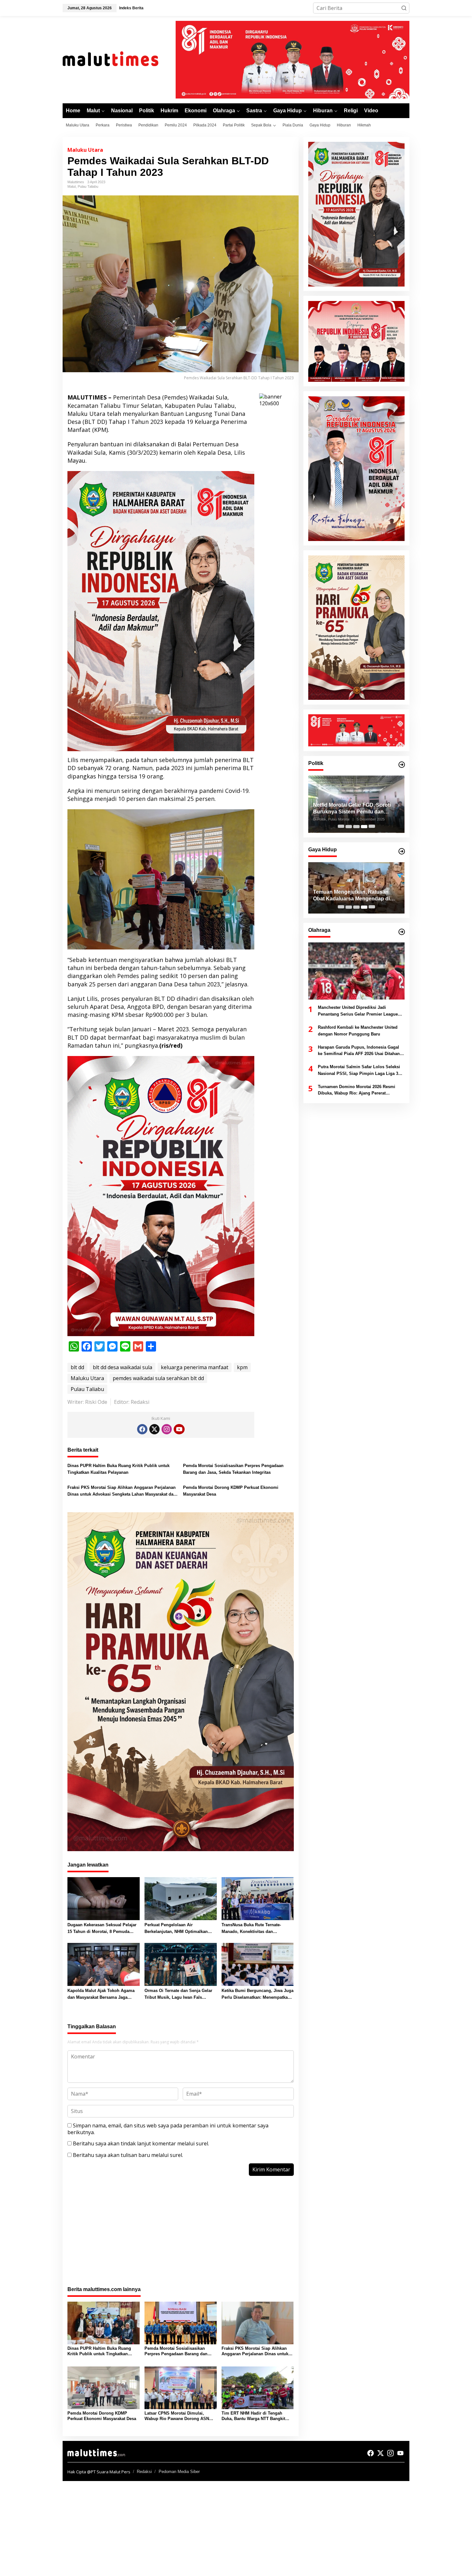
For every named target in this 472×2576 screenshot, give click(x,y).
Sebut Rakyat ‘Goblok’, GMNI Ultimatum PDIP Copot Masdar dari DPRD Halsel (355, 809)
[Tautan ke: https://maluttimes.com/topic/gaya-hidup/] (402, 851)
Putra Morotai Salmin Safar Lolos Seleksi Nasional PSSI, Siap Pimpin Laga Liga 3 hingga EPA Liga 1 (359, 1071)
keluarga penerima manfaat (195, 1367)
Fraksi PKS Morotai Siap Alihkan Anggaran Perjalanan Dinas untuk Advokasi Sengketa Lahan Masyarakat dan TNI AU (122, 1491)
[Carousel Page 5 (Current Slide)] (372, 827)
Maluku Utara (85, 150)
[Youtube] (179, 1429)
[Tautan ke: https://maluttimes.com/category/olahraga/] (402, 932)
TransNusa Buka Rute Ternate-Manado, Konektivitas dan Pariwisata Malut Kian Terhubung (254, 1929)
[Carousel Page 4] (364, 827)
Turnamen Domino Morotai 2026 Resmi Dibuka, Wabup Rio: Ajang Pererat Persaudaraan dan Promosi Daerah (357, 1091)
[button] (404, 8)
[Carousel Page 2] (349, 827)
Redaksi (144, 2472)
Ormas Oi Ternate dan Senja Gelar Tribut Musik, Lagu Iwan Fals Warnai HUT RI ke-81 (178, 1995)
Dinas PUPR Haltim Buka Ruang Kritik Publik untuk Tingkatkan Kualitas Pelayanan (118, 1469)
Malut (72, 186)
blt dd (77, 1367)
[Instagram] (167, 1429)
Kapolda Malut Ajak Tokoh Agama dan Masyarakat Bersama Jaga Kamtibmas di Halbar (101, 1995)
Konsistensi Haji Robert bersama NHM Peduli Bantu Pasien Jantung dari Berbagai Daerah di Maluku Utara (355, 896)
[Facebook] (142, 1429)
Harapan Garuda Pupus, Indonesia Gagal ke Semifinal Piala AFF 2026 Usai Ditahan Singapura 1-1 (359, 1051)
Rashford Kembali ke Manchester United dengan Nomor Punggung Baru (358, 1031)
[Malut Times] (119, 59)
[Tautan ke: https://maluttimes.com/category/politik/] (402, 765)
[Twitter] (154, 1429)
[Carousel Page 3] (356, 827)
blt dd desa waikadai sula (122, 1367)
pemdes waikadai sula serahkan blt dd (158, 1378)
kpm (242, 1367)
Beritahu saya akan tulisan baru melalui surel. (128, 2155)
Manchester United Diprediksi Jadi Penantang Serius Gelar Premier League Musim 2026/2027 (358, 1012)
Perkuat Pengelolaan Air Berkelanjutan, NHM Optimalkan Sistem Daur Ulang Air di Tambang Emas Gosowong (179, 1929)
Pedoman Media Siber (179, 2472)
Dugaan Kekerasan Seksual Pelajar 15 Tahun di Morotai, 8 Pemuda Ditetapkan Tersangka (102, 1929)
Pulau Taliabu (88, 186)
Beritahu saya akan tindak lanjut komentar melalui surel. (141, 2143)
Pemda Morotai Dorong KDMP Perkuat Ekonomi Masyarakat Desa (231, 1491)
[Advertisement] (181, 2235)
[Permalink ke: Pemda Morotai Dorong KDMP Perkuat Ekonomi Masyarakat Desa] (104, 2387)
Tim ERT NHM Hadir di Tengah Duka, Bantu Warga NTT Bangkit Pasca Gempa (253, 2416)
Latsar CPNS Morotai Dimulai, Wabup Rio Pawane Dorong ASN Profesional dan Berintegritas (177, 2416)
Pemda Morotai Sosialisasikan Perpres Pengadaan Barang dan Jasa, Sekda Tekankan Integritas (233, 1469)
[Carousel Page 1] (341, 827)
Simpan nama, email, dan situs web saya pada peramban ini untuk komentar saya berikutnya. (168, 2129)
